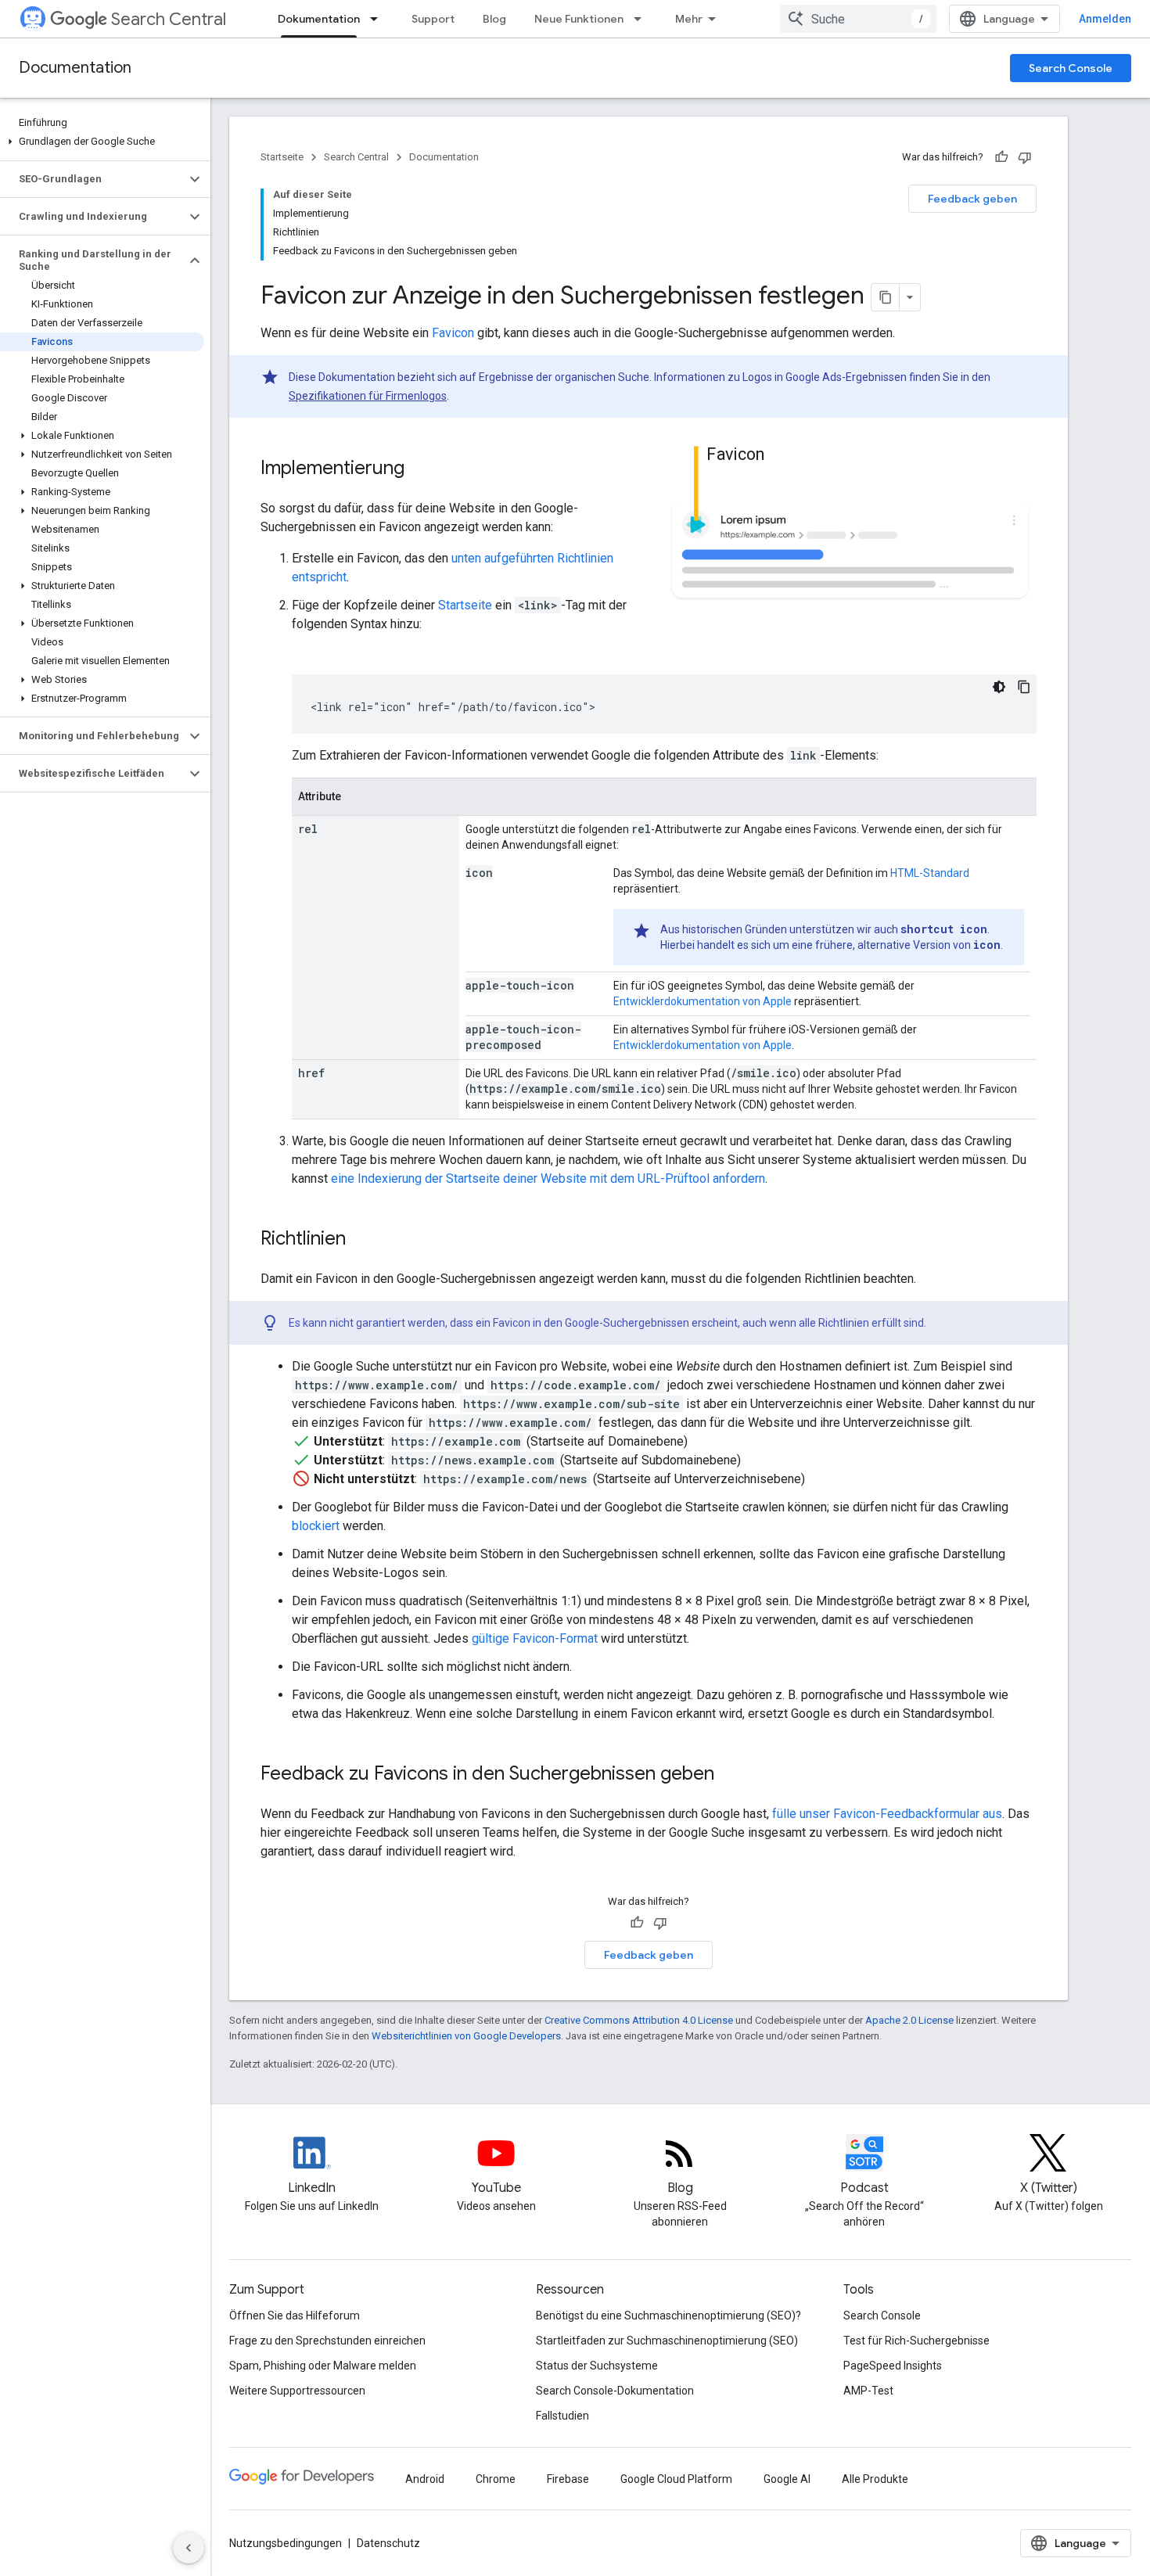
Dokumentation (319, 19)
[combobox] (858, 19)
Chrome (496, 2479)
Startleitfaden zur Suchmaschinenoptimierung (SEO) (667, 2341)
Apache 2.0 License (909, 2020)
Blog (494, 19)
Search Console (1071, 68)
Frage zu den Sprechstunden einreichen (327, 2341)
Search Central (169, 19)
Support (433, 19)
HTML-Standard (930, 873)
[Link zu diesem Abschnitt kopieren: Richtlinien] (361, 1240)
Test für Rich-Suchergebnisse (916, 2341)
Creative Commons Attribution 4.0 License (639, 2020)
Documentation (75, 68)
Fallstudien (562, 2416)
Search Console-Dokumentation (615, 2391)
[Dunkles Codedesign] (999, 687)
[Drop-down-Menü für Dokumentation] (379, 19)
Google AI (787, 2479)
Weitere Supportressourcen (297, 2391)
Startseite (282, 157)
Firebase (568, 2479)
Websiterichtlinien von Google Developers (466, 2036)
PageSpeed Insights (893, 2366)
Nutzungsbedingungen (286, 2543)
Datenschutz (388, 2543)
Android (425, 2479)
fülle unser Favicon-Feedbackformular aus (887, 1814)
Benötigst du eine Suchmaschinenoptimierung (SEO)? (668, 2316)
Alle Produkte (875, 2479)
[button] (102, 142)
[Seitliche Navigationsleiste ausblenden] (189, 2548)
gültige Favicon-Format (535, 1638)
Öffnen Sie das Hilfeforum (295, 2316)
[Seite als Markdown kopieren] (886, 297)
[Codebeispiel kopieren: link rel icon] (1024, 687)
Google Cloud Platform (676, 2479)
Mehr (689, 19)
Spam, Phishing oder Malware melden (323, 2366)
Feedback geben (972, 199)
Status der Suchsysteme (597, 2366)
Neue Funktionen (579, 19)
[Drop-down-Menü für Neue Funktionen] (642, 19)
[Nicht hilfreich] (1025, 157)
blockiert (316, 1526)
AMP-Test (868, 2391)
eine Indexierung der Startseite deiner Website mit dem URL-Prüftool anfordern (548, 1178)
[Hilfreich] (1001, 157)
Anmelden (1105, 19)
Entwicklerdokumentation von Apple (703, 1001)
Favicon (453, 333)
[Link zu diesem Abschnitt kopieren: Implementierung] (420, 469)
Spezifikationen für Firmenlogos (368, 396)
